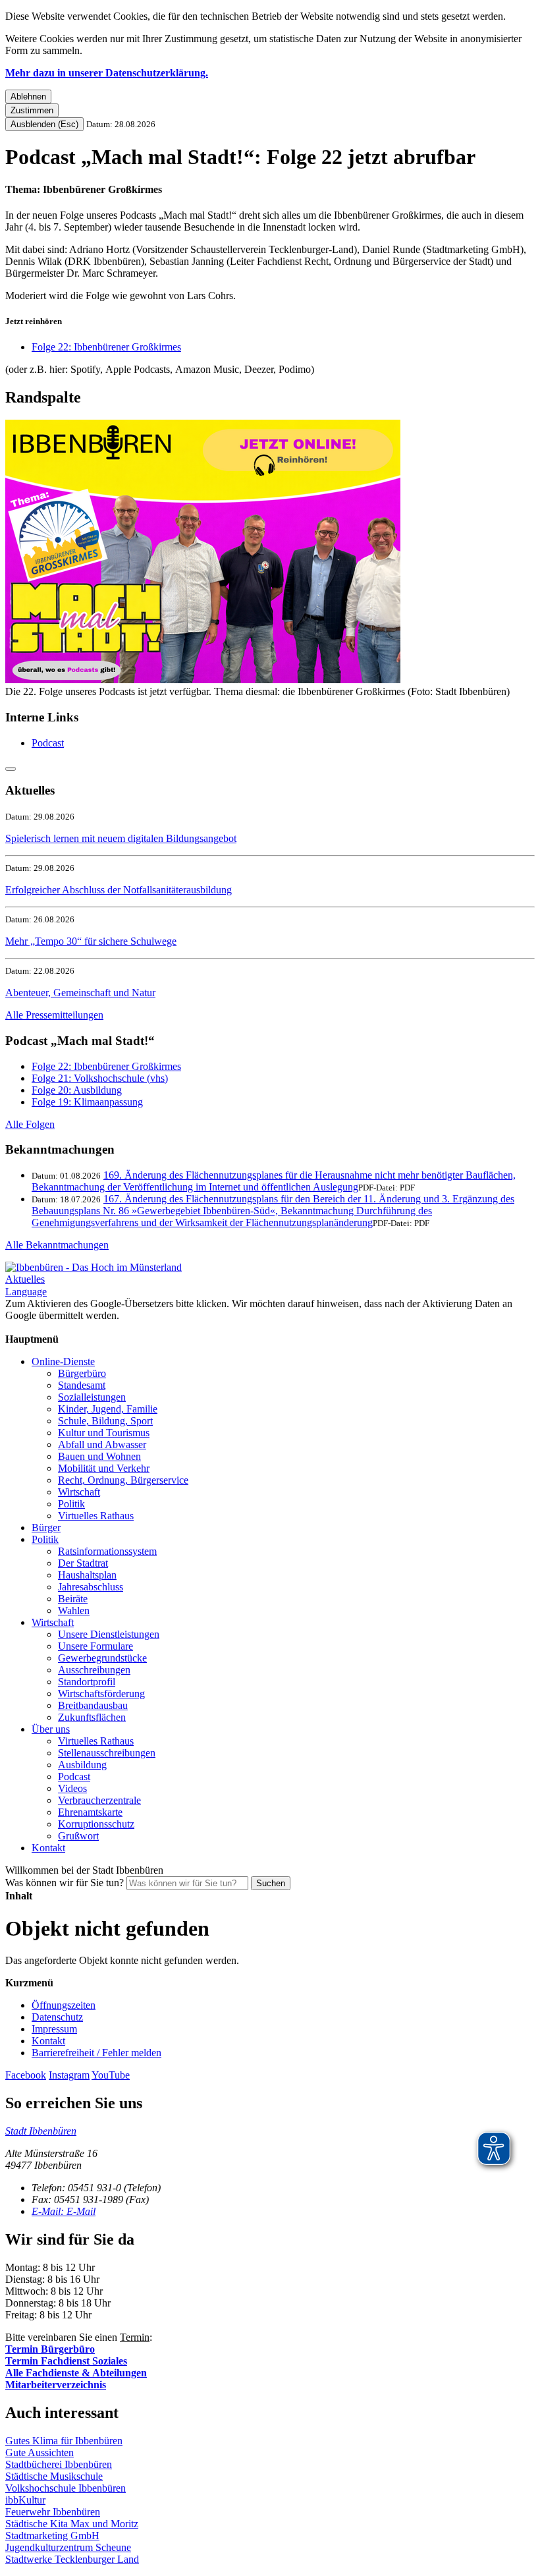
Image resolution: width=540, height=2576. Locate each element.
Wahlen (74, 1610)
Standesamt (82, 1385)
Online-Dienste (63, 1361)
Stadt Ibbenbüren (41, 2131)
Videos (72, 1788)
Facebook (26, 2075)
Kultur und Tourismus (104, 1433)
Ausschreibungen (94, 1670)
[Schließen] (11, 769)
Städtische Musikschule (54, 2476)
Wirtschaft (79, 1492)
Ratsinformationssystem (107, 1551)
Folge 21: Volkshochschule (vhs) (100, 1078)
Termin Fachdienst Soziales (66, 2361)
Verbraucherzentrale (99, 1800)
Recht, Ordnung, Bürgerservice (123, 1480)
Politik (71, 1504)
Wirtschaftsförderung (101, 1694)
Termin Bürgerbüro (50, 2349)
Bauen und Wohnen (99, 1456)
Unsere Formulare (95, 1646)
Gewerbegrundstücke (102, 1658)
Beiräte (73, 1599)
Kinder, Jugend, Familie (108, 1409)
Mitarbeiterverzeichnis (56, 2385)
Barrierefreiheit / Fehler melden (96, 2053)
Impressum (54, 2029)
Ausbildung (82, 1765)
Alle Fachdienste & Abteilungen (76, 2373)
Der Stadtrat (83, 1563)
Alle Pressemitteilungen (54, 1015)
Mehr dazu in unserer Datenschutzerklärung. (107, 73)
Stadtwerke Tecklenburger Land (72, 2559)
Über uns (51, 1729)
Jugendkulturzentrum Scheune (68, 2547)
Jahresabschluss (91, 1587)
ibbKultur (25, 2500)
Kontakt (48, 1848)
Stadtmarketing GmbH (52, 2535)
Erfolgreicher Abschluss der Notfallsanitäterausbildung (119, 890)
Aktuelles (25, 1279)
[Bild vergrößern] (203, 680)
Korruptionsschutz (96, 1824)
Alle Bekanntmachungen (57, 1245)
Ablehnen (28, 97)
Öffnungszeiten (64, 2005)
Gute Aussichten (40, 2452)
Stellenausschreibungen (107, 1753)
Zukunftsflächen (92, 1717)
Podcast (48, 743)
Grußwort (78, 1836)
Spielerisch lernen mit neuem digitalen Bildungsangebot (121, 838)
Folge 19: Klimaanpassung (87, 1102)
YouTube (111, 2075)
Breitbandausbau (93, 1705)
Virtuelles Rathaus (96, 1516)
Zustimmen (32, 110)
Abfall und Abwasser (102, 1444)
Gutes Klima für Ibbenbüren (64, 2441)
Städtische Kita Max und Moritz (72, 2524)
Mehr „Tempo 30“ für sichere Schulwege (91, 941)
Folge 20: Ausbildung (77, 1090)
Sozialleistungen (92, 1397)
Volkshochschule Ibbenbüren (66, 2488)
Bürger (46, 1527)
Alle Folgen (30, 1124)
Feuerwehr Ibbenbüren (53, 2512)
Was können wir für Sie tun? (65, 1883)
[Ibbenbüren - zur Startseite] (94, 1267)
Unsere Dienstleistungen (109, 1634)
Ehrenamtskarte (90, 1812)
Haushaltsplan (87, 1575)
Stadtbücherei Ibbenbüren (59, 2464)
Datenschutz (57, 2017)
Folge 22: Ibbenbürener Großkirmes (106, 347)
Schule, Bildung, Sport (105, 1421)
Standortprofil (87, 1682)
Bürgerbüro (82, 1373)
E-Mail (64, 2211)
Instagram (69, 2075)
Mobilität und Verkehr (104, 1468)
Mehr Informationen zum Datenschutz (84, 1327)
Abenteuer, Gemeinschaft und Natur (80, 993)
